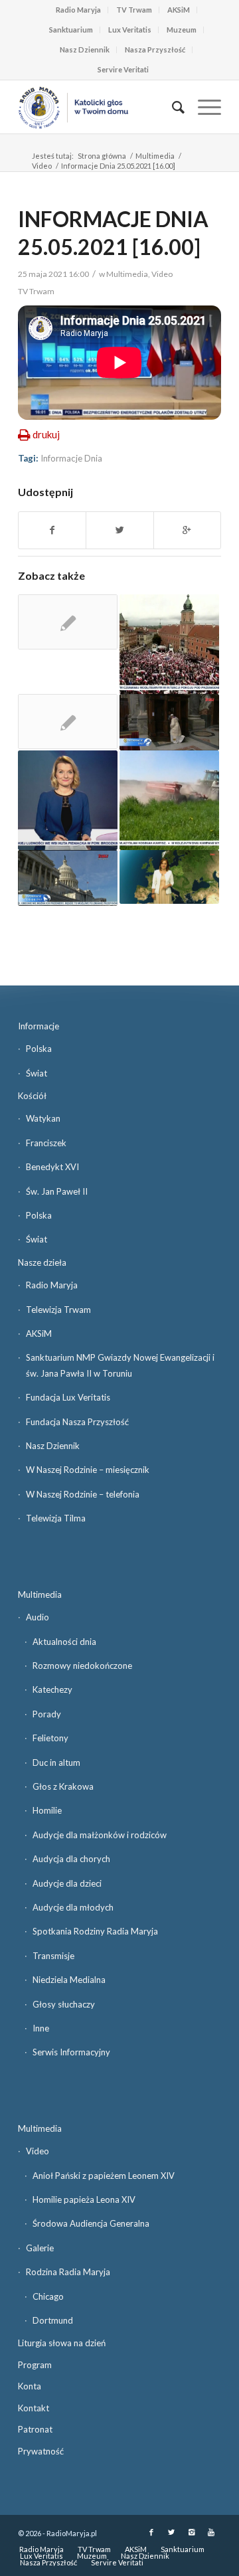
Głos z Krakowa (63, 1786)
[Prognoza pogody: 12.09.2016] (169, 877)
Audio (38, 1617)
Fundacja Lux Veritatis (68, 1397)
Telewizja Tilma (56, 1518)
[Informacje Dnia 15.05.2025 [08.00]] (169, 800)
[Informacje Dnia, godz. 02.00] (68, 722)
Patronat (35, 2429)
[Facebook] (151, 2532)
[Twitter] (171, 2532)
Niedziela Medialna (69, 1980)
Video (42, 166)
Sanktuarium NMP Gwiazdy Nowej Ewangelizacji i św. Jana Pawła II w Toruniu (120, 1365)
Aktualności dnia (64, 1642)
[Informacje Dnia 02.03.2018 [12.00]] (68, 800)
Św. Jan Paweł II (57, 1191)
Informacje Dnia (71, 458)
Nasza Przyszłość (155, 49)
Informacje (39, 1026)
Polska (39, 1049)
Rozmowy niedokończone (82, 1666)
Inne (41, 2028)
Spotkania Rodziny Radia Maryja (95, 1931)
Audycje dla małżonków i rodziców (100, 1835)
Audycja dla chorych (71, 1859)
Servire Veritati (123, 69)
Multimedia (155, 156)
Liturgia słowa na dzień (62, 2343)
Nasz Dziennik (85, 49)
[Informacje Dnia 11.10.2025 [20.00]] (169, 644)
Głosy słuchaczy (64, 2004)
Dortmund (53, 2320)
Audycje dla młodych (73, 1907)
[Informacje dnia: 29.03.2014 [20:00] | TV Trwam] (169, 722)
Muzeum (182, 30)
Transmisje (53, 1956)
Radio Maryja (78, 10)
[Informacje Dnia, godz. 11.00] (68, 622)
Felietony (50, 1738)
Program (35, 2365)
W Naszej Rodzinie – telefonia (83, 1494)
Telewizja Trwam (58, 1310)
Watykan (43, 1118)
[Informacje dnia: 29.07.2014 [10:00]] (68, 878)
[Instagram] (191, 2532)
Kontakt (34, 2408)
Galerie (40, 2248)
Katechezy (52, 1689)
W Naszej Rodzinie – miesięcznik (88, 1470)
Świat (37, 1073)
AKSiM (179, 10)
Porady (47, 1714)
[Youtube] (211, 2532)
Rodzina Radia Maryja (68, 2272)
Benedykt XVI (52, 1167)
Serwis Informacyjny (71, 2052)
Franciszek (46, 1143)
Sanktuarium (71, 30)
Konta (30, 2386)
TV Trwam (134, 10)
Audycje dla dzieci (67, 1883)
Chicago (48, 2296)
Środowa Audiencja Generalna (91, 2223)
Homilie (47, 1810)
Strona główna (102, 156)
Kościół (32, 1096)
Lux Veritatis (130, 30)
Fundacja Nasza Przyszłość (77, 1422)
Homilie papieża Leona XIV (84, 2199)
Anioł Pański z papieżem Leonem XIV (104, 2176)
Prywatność (41, 2451)
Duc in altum (56, 1762)
